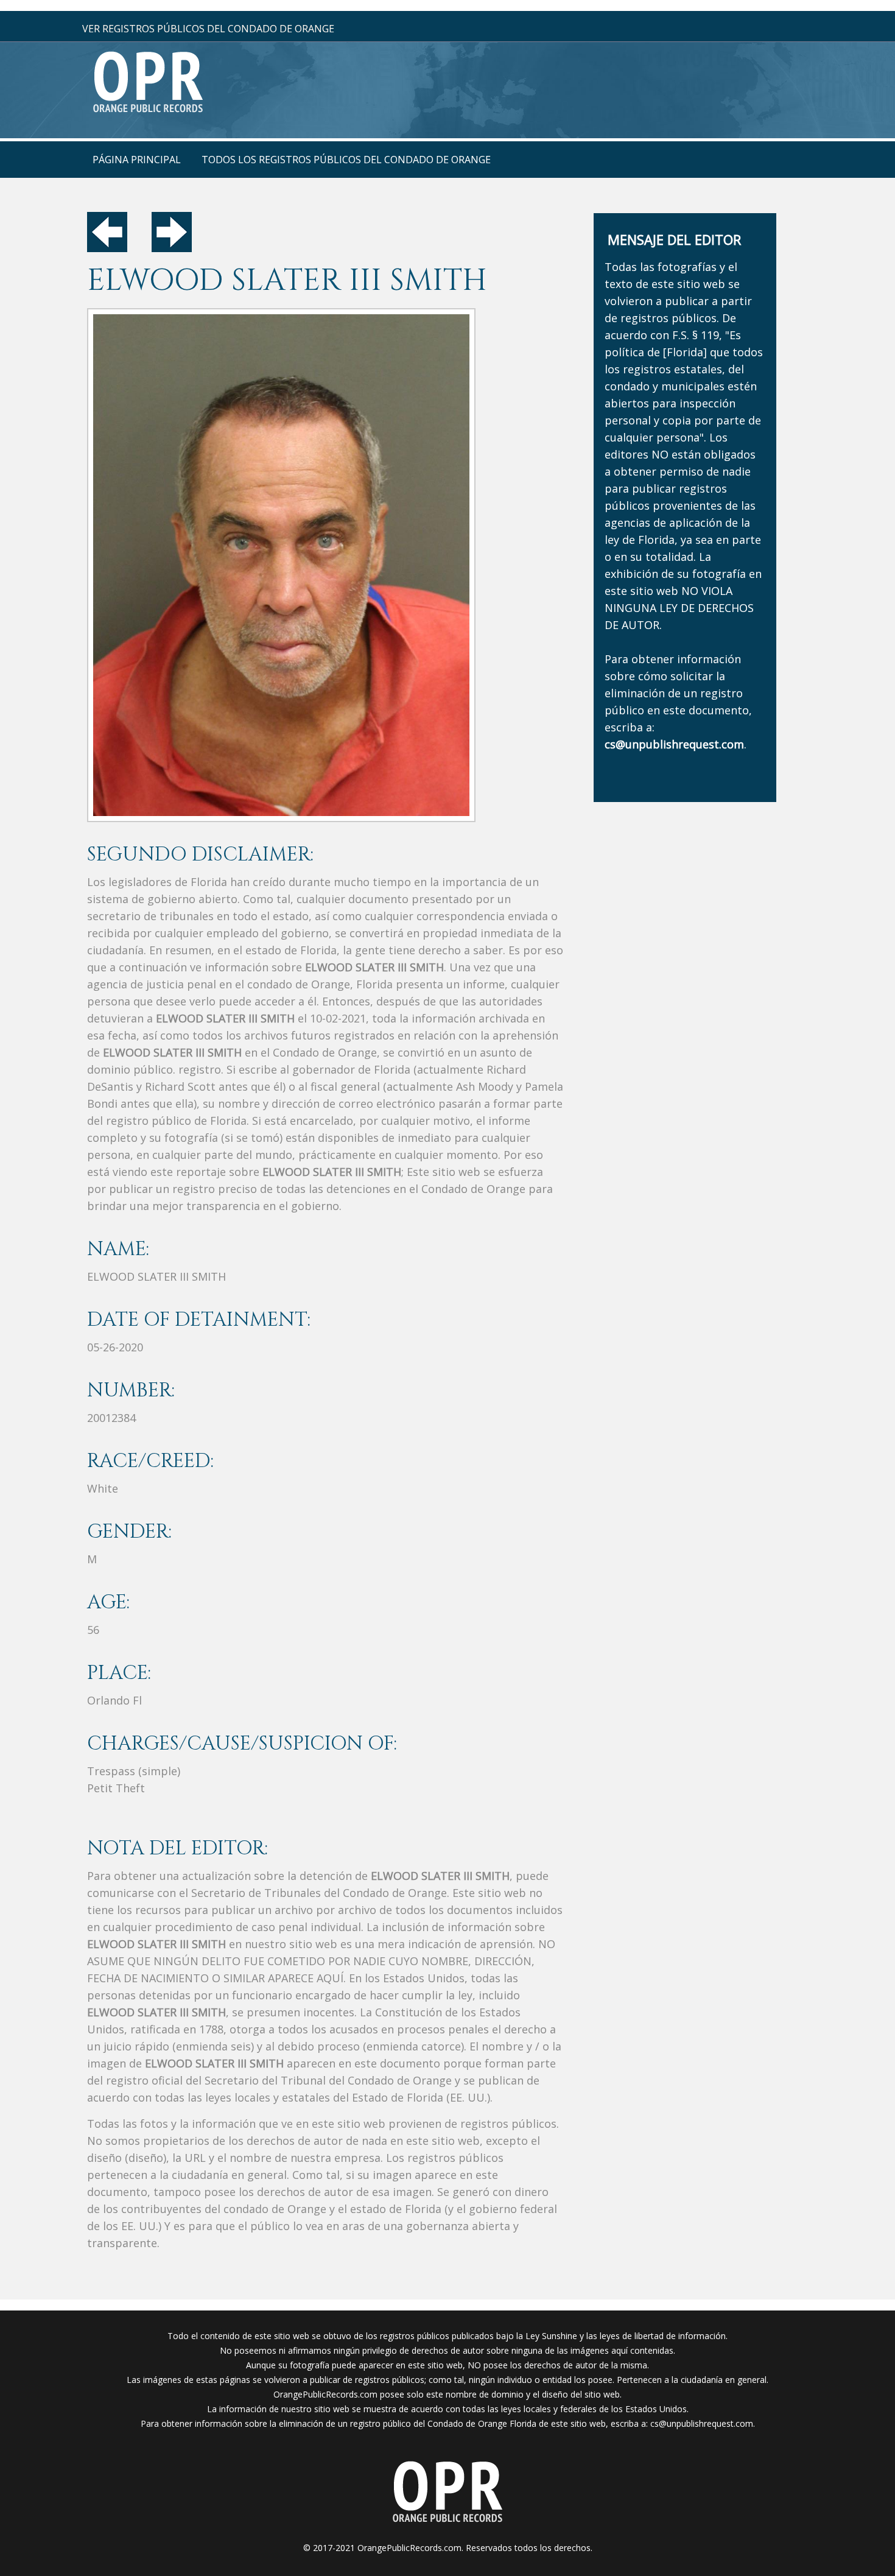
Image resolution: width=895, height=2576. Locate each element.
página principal (137, 160)
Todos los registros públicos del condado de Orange (346, 160)
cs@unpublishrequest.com (702, 2423)
